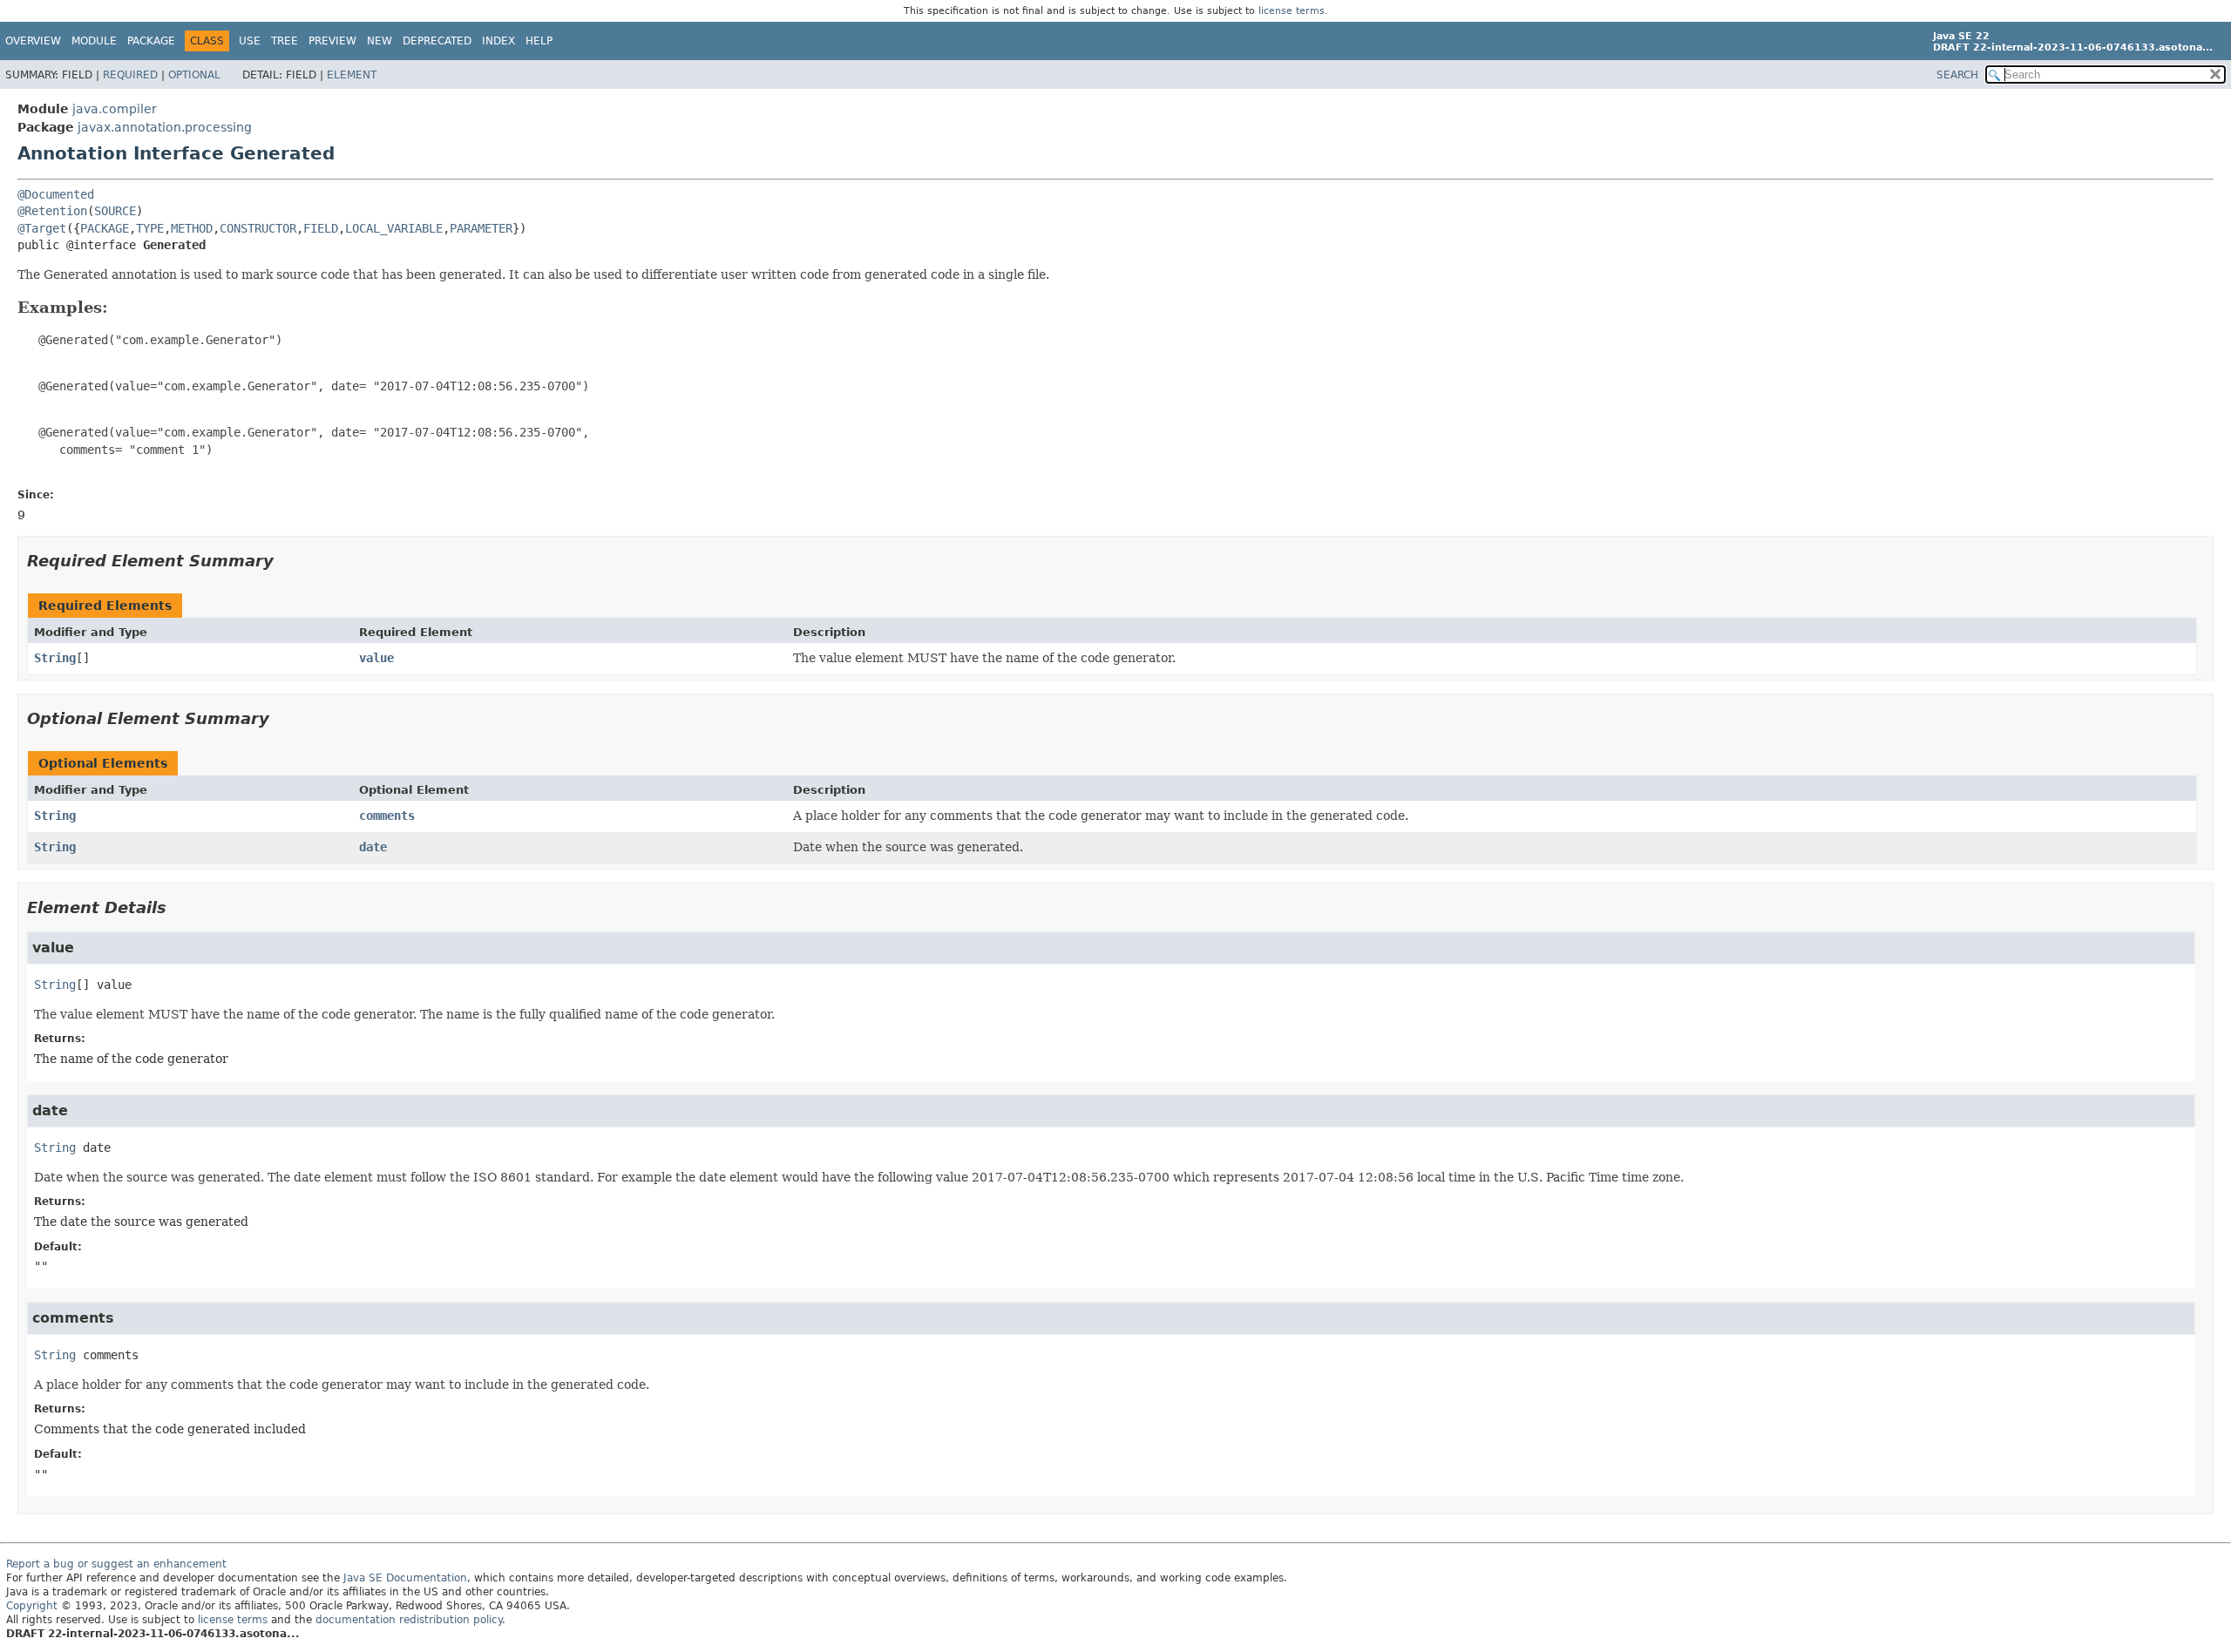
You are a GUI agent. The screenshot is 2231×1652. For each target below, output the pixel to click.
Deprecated (437, 41)
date (373, 847)
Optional (194, 75)
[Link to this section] (120, 307)
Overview (33, 41)
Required (130, 75)
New (380, 41)
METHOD (192, 228)
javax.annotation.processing (165, 127)
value (376, 658)
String (55, 658)
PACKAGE (105, 228)
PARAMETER (481, 228)
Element (352, 75)
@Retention (52, 211)
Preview (332, 41)
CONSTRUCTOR (258, 228)
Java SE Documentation (405, 1578)
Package (151, 41)
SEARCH (1957, 75)
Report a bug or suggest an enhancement (116, 1564)
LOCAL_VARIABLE (394, 228)
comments (387, 816)
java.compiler (115, 109)
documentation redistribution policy (409, 1620)
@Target (42, 228)
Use (250, 41)
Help (539, 41)
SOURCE (115, 211)
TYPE (150, 228)
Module (94, 41)
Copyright (32, 1606)
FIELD (321, 228)
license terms (1292, 11)
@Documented (56, 194)
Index (498, 41)
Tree (285, 41)
